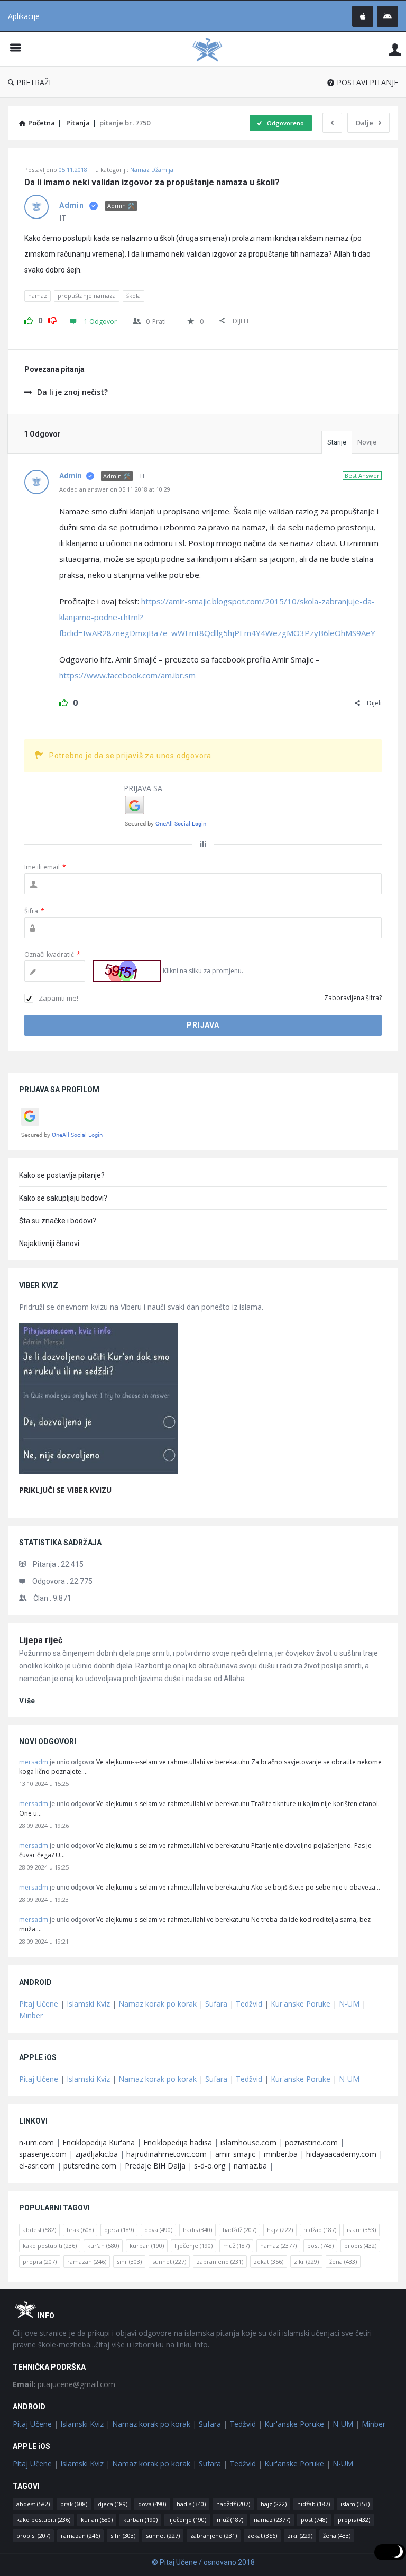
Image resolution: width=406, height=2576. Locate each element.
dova (158, 2230)
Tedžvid (249, 2004)
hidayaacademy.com (341, 2154)
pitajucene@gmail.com (64, 2384)
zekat (269, 2261)
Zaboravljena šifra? (353, 998)
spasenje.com (43, 2154)
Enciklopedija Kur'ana (99, 2142)
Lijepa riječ (41, 1640)
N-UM (349, 2004)
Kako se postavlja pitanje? (62, 1175)
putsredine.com (90, 2166)
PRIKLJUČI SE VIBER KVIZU (65, 1490)
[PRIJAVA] (395, 49)
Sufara (216, 2004)
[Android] (387, 16)
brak (80, 2230)
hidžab (320, 2230)
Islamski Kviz (88, 2004)
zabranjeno (220, 2261)
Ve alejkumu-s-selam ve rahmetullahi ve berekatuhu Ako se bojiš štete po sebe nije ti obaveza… (238, 1887)
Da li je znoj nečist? (72, 392)
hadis (197, 2230)
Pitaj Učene (39, 2004)
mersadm (34, 1762)
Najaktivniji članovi (49, 1244)
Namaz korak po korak (158, 2004)
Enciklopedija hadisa (178, 2142)
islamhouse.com (248, 2142)
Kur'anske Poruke (301, 2004)
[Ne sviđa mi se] (52, 319)
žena (343, 2261)
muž (236, 2246)
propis (360, 2246)
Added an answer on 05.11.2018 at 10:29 (115, 489)
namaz (38, 296)
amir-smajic (235, 2154)
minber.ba (281, 2154)
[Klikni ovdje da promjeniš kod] (127, 971)
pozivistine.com (311, 2142)
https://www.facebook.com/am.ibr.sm (127, 675)
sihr (129, 2261)
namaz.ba (250, 2166)
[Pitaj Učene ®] (213, 49)
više (27, 1701)
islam (361, 2230)
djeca (119, 2230)
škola (133, 296)
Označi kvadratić (52, 954)
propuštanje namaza (87, 296)
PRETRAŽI (34, 82)
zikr (306, 2261)
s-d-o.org (210, 2166)
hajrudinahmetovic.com (167, 2154)
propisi (40, 2261)
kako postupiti (50, 2246)
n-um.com (36, 2142)
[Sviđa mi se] (29, 319)
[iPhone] (363, 16)
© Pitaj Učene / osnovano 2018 (203, 2562)
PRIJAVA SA (143, 788)
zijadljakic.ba (96, 2154)
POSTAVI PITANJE (367, 82)
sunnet (169, 2261)
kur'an (103, 2246)
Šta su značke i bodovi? (58, 1221)
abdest (39, 2230)
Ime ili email (45, 867)
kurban (147, 2246)
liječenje (193, 2246)
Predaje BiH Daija (155, 2166)
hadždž (239, 2230)
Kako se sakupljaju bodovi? (63, 1198)
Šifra (34, 911)
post (320, 2246)
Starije (337, 442)
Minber (31, 2015)
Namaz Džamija (152, 170)
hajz (280, 2230)
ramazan (87, 2261)
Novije (367, 442)
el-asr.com (37, 2166)
